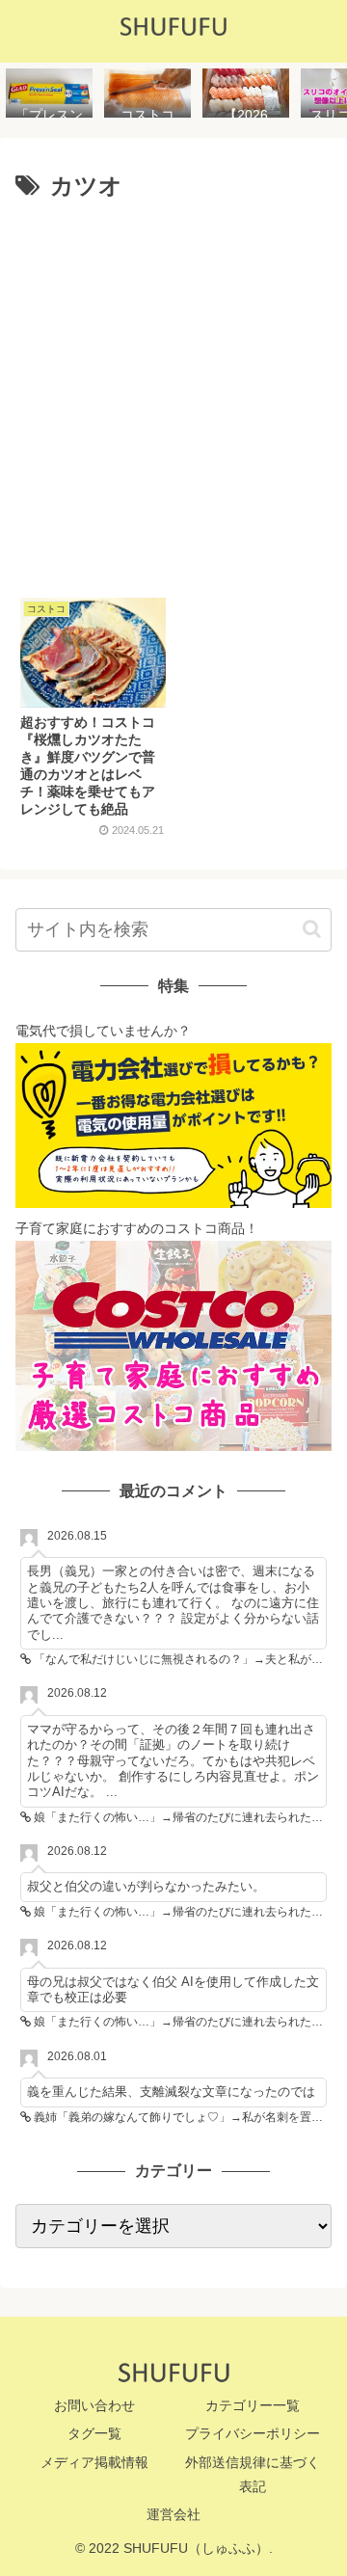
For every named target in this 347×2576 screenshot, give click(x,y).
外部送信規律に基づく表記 (253, 2474)
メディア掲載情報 (94, 2462)
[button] (312, 929)
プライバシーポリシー (253, 2433)
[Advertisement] (173, 392)
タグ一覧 (94, 2433)
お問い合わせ (94, 2405)
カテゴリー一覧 (253, 2405)
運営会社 (173, 2514)
